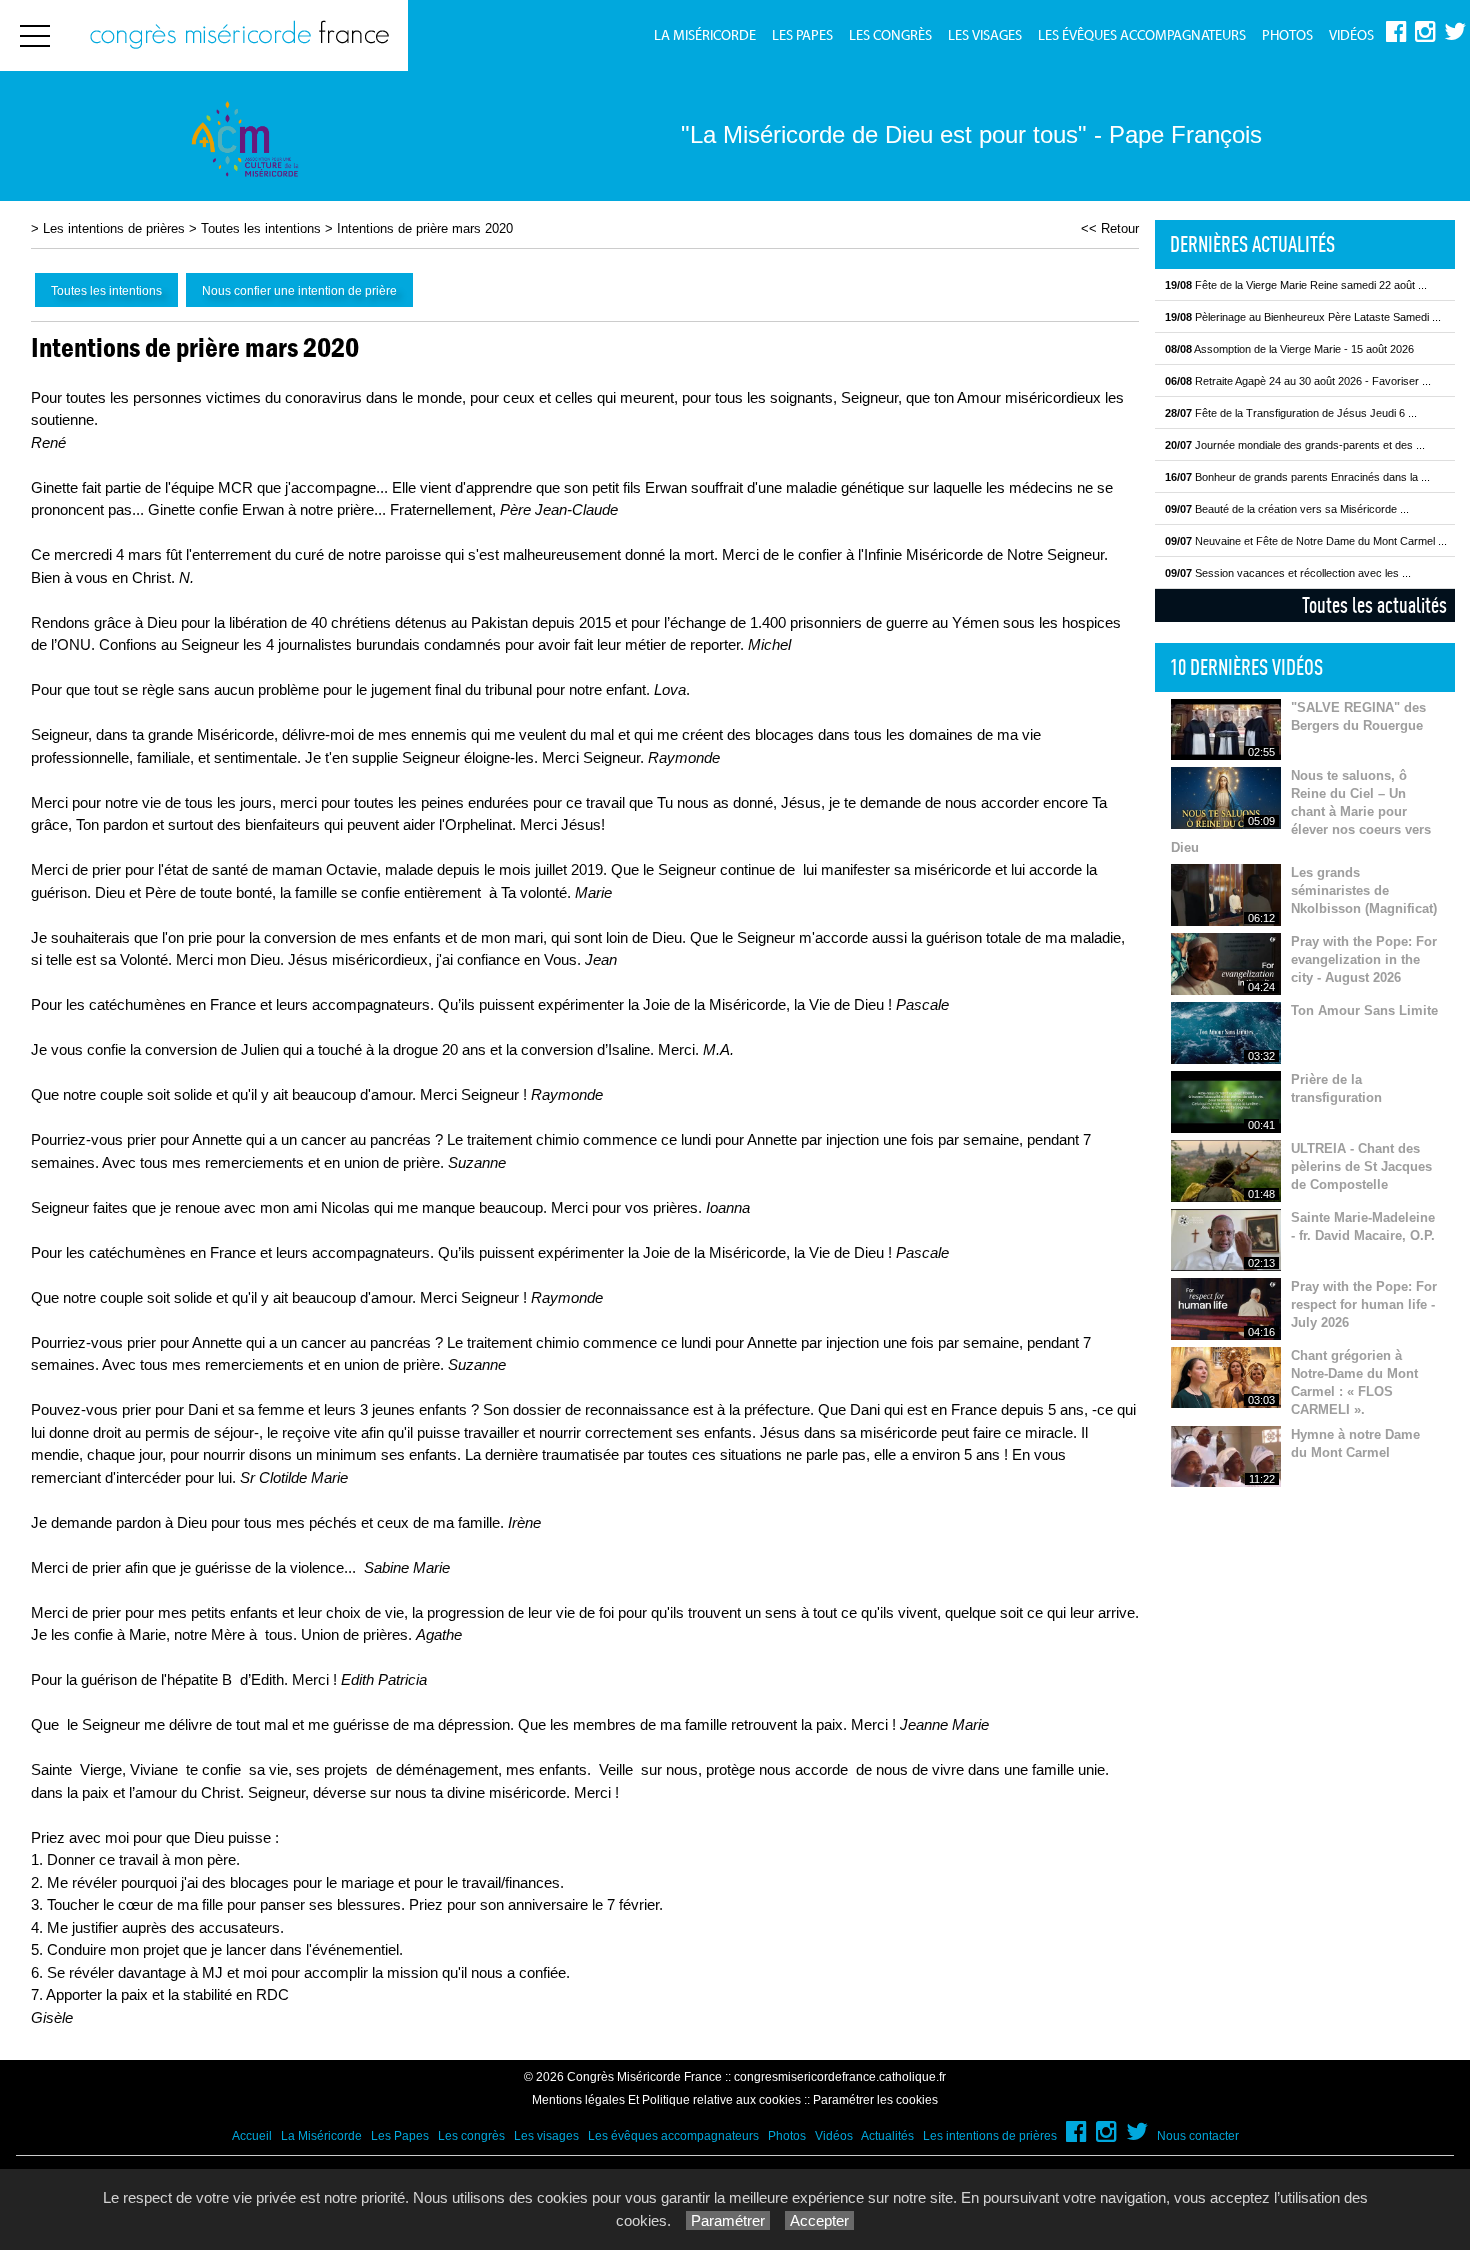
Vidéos (1351, 36)
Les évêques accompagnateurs (1142, 36)
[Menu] (35, 35)
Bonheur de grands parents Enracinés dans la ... (1297, 477)
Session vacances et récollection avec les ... (1288, 573)
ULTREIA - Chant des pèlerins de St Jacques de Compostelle (1361, 1166)
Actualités (887, 2136)
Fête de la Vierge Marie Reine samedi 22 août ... (1296, 285)
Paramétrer (728, 2220)
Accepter (819, 2220)
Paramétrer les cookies (875, 2100)
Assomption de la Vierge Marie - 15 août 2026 (1289, 349)
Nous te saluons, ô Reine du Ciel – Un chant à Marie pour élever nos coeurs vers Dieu (1301, 811)
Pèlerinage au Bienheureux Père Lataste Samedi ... (1303, 317)
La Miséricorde (705, 36)
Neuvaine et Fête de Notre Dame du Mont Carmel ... (1306, 541)
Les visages (985, 36)
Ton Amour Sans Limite (1364, 1010)
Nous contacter (1198, 2136)
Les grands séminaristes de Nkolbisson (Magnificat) (1364, 890)
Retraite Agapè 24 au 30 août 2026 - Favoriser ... (1298, 381)
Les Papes (802, 36)
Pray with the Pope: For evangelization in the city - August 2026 (1364, 959)
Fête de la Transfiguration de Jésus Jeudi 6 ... (1291, 413)
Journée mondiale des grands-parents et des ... (1295, 445)
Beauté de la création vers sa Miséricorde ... (1287, 509)
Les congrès (890, 36)
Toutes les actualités (1374, 605)
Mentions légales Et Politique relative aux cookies (666, 2100)
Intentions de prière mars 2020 (425, 228)
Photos (1287, 36)
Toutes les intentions (261, 228)
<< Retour (1110, 228)
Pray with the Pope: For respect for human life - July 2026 (1364, 1304)
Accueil (252, 2136)
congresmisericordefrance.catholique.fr (840, 2077)
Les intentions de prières (114, 228)
